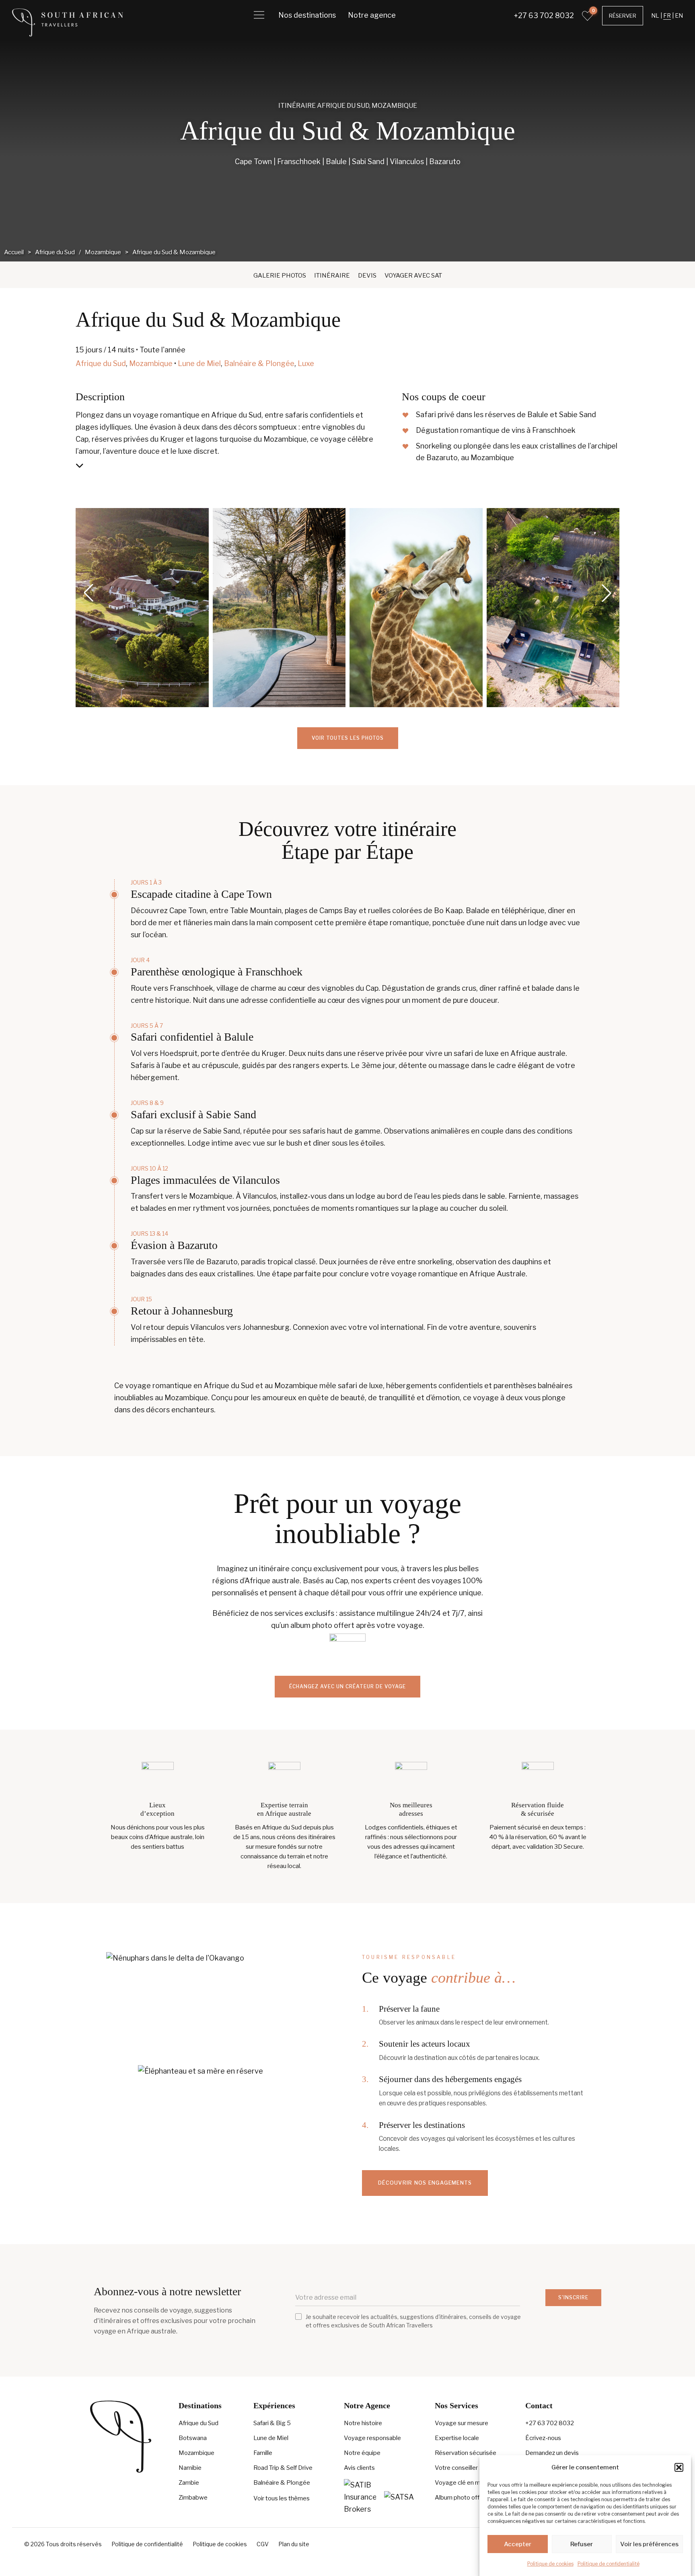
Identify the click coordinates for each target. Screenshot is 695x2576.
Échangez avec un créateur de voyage (347, 1686)
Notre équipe (362, 2453)
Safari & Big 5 (272, 2423)
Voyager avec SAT (413, 276)
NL (655, 15)
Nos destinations (307, 15)
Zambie (189, 2483)
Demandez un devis (552, 2453)
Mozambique (394, 106)
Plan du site (294, 2544)
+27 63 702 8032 (544, 15)
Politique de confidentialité (609, 2564)
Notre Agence (367, 2405)
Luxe (306, 363)
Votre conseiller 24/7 (464, 2468)
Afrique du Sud (343, 106)
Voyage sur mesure (462, 2423)
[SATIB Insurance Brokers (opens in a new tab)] (360, 2497)
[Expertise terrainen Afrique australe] (284, 1778)
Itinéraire (332, 276)
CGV (263, 2544)
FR (667, 15)
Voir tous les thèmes (282, 2498)
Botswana (193, 2438)
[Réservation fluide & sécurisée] (538, 1778)
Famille (263, 2453)
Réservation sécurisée (466, 2453)
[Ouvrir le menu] (259, 15)
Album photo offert (461, 2498)
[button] (679, 2467)
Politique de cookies (550, 2564)
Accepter (518, 2544)
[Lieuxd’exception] (157, 1778)
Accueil (14, 252)
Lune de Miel (199, 363)
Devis (367, 276)
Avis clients (359, 2468)
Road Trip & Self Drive (283, 2468)
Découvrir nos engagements (425, 2183)
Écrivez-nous (543, 2438)
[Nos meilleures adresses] (411, 1778)
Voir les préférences (649, 2544)
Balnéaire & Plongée (259, 363)
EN (679, 15)
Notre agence (372, 15)
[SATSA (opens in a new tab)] (400, 2497)
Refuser (582, 2544)
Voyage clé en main (461, 2483)
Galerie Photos (280, 276)
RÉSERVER (623, 16)
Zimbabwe (193, 2498)
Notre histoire (363, 2423)
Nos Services (456, 2405)
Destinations (200, 2405)
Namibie (190, 2468)
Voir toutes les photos (348, 738)
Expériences (274, 2405)
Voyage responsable (372, 2438)
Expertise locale (457, 2438)
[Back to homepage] (68, 22)
